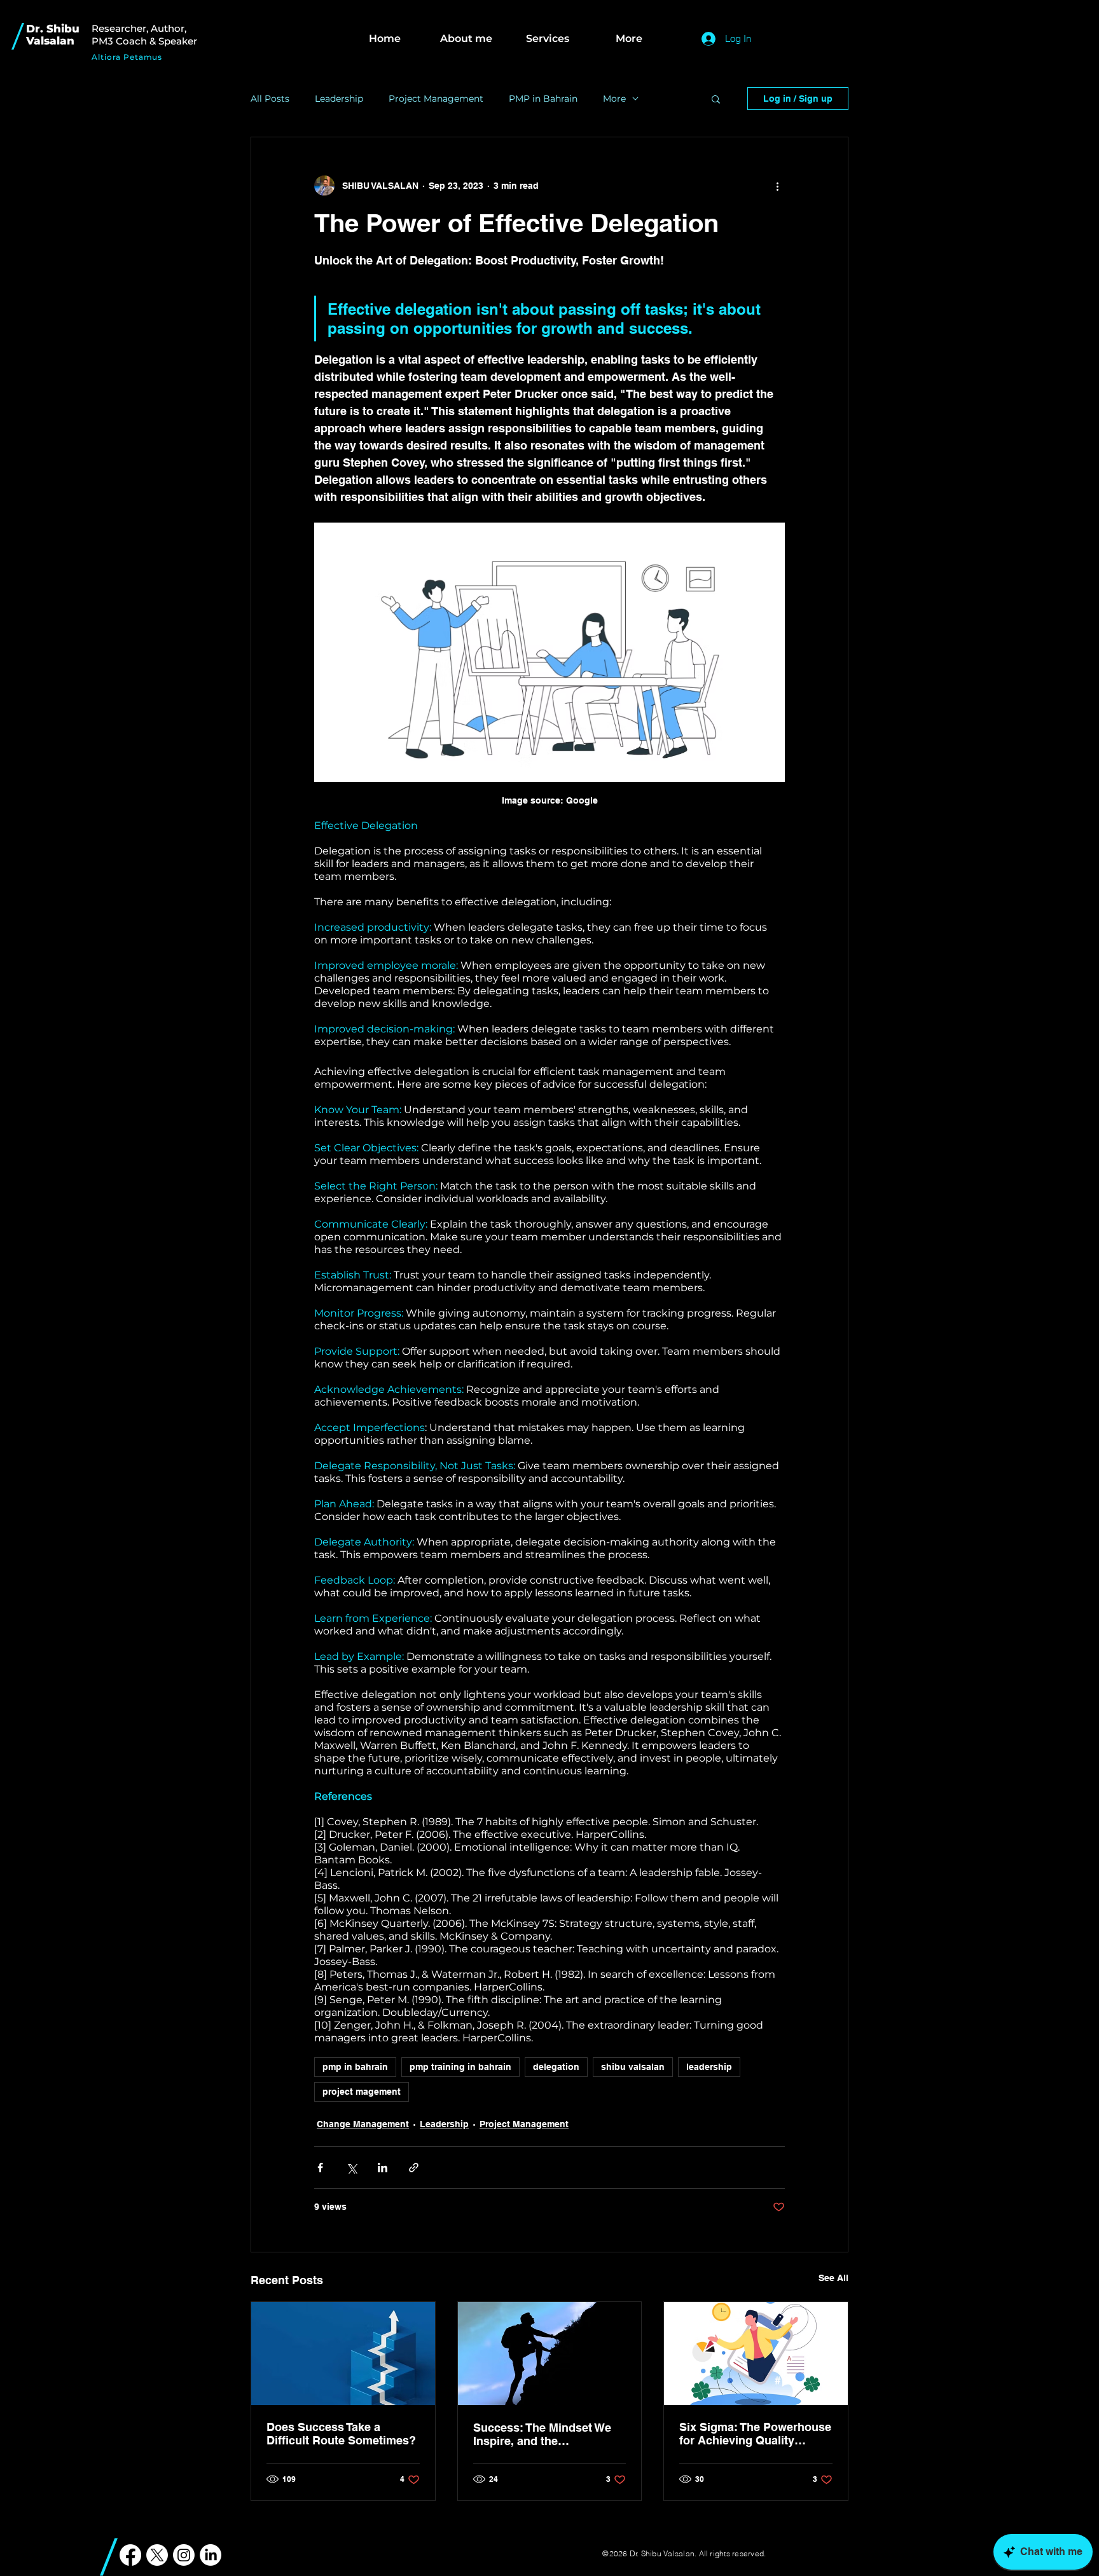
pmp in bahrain (355, 2067)
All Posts (270, 99)
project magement (362, 2092)
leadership (709, 2067)
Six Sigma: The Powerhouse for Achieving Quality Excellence (755, 2434)
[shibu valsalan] (550, 2353)
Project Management (436, 99)
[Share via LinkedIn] (383, 2168)
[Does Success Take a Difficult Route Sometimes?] (343, 2353)
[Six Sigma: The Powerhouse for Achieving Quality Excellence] (756, 2353)
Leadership (339, 99)
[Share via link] (414, 2168)
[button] (716, 99)
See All (833, 2278)
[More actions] (777, 186)
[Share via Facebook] (320, 2168)
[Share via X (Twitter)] (351, 2168)
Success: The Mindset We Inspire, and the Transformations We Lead (542, 2434)
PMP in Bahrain (543, 99)
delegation (556, 2067)
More (614, 99)
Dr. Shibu (53, 29)
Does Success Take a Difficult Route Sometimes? (341, 2434)
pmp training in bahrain (460, 2067)
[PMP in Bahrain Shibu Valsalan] (130, 2555)
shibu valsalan (633, 2067)
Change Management (363, 2124)
